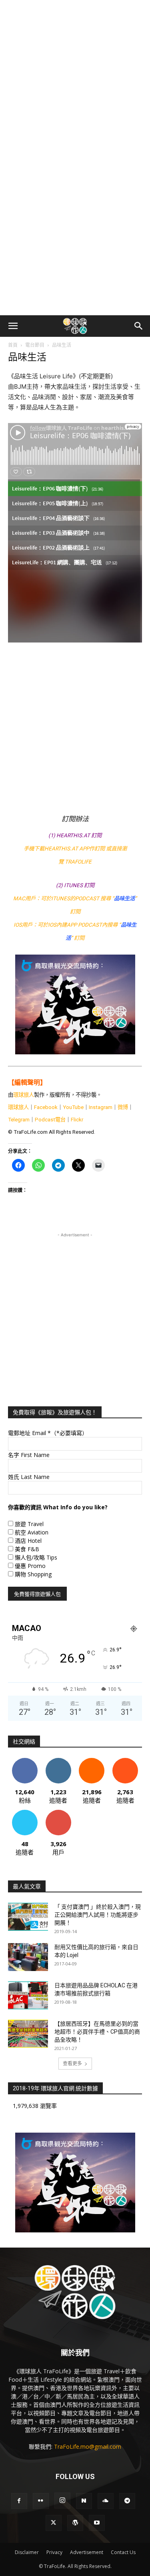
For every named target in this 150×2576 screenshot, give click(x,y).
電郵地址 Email (48, 1433)
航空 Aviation (32, 1532)
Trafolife (78, 862)
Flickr (77, 1120)
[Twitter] (54, 2523)
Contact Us (123, 2552)
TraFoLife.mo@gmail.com (88, 2447)
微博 (123, 1107)
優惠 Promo (30, 1566)
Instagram (101, 1107)
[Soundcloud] (106, 2501)
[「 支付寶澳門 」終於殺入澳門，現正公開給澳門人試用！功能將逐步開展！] (28, 1917)
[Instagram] (62, 2501)
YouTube (73, 1107)
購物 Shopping (33, 1574)
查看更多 (72, 2063)
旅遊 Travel (29, 1524)
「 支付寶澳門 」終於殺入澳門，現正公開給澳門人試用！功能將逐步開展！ (98, 1915)
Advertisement (87, 2552)
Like (25, 1761)
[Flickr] (41, 2501)
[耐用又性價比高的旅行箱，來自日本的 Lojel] (28, 1957)
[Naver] (84, 2501)
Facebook (46, 1107)
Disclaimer (27, 2552)
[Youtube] (97, 2523)
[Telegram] (127, 2501)
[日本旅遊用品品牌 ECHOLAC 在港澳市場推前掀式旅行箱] (28, 1995)
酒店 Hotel (28, 1541)
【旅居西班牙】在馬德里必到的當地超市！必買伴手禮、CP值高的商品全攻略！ (97, 2032)
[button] (13, 326)
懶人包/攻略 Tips (36, 1557)
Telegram (19, 1120)
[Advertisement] (75, 79)
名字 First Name (29, 1455)
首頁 (13, 345)
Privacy (54, 2552)
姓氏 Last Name (29, 1477)
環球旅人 (24, 1095)
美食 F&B (27, 1549)
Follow (58, 1761)
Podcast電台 (50, 1120)
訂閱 (58, 1813)
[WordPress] (75, 2523)
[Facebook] (19, 2501)
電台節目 (35, 345)
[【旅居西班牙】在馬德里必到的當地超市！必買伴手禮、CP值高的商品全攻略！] (28, 2034)
